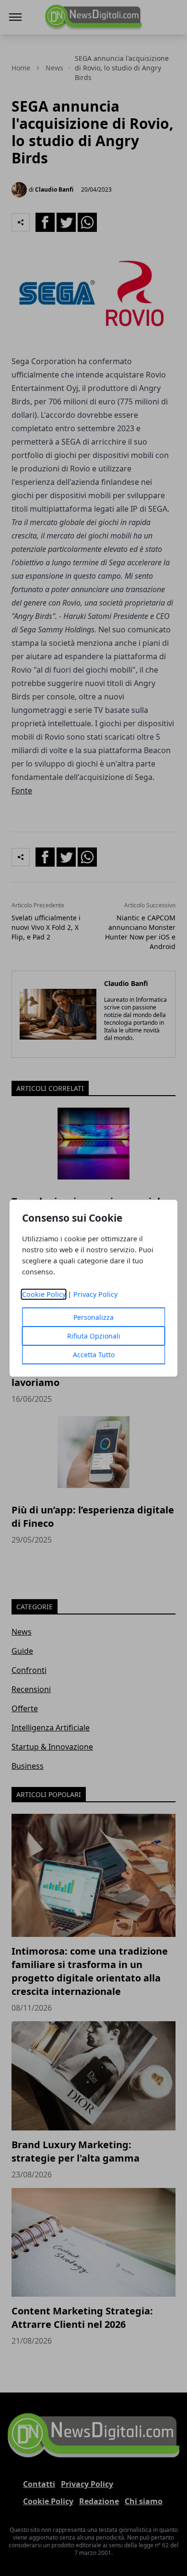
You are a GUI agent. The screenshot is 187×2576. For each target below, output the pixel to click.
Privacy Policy (95, 1294)
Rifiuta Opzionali (94, 1336)
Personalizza (93, 1317)
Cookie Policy (44, 1294)
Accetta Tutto (94, 1355)
